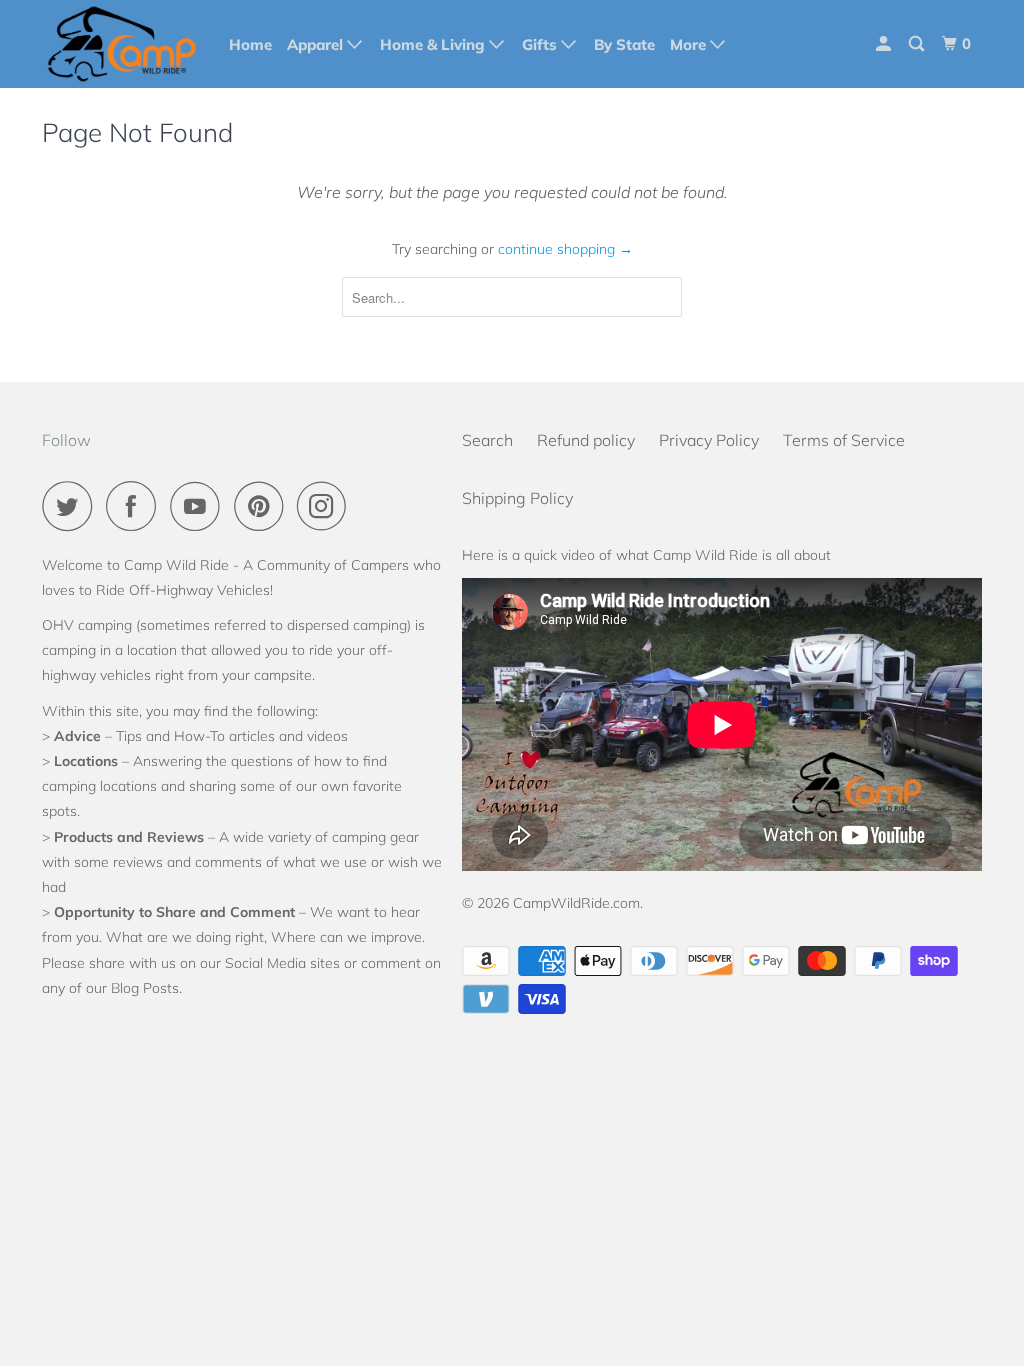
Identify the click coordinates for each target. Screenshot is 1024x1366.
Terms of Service (844, 440)
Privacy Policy (709, 440)
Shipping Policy (517, 498)
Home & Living (434, 44)
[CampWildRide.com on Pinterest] (263, 506)
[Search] (918, 44)
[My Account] (885, 44)
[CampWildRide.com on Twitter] (72, 506)
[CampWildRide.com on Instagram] (327, 506)
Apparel (317, 44)
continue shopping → (565, 249)
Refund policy (586, 440)
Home (250, 44)
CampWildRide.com (576, 903)
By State (624, 44)
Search (487, 440)
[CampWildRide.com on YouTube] (200, 506)
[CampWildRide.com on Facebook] (136, 506)
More (690, 44)
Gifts (541, 44)
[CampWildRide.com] (122, 44)
